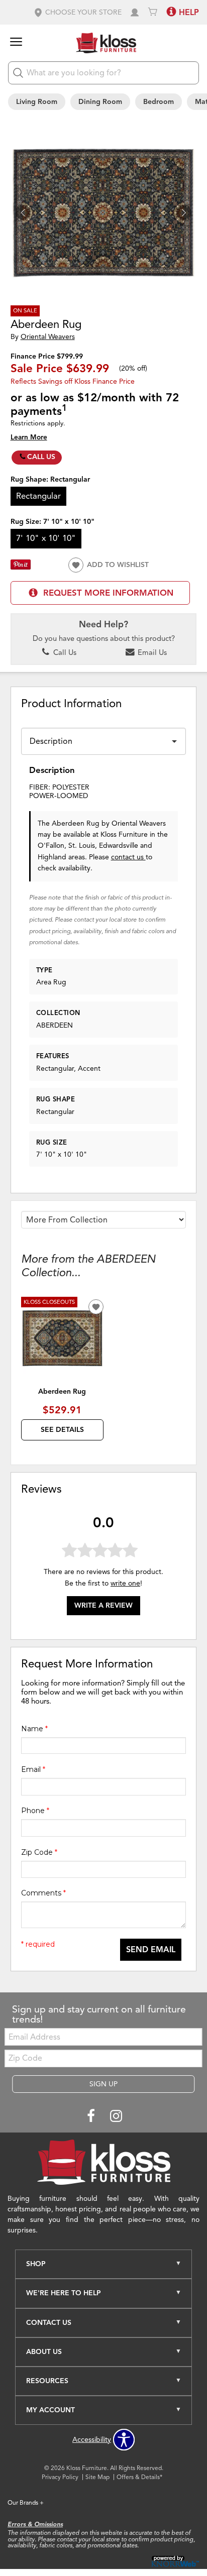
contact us (128, 857)
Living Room (37, 102)
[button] (77, 12)
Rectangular (38, 496)
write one (125, 1583)
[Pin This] (21, 567)
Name (34, 1729)
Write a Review (103, 1605)
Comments (43, 1893)
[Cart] (153, 12)
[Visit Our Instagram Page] (116, 2117)
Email (33, 1769)
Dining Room (100, 102)
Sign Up (103, 2084)
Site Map (97, 2477)
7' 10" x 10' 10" (46, 538)
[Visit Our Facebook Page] (92, 2117)
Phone (35, 1811)
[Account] (135, 12)
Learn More (29, 437)
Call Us (41, 457)
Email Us (151, 652)
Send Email (151, 1950)
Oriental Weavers (48, 337)
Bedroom (159, 102)
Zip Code (39, 1852)
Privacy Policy (60, 2477)
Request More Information (108, 593)
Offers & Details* (139, 2477)
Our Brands (26, 2502)
